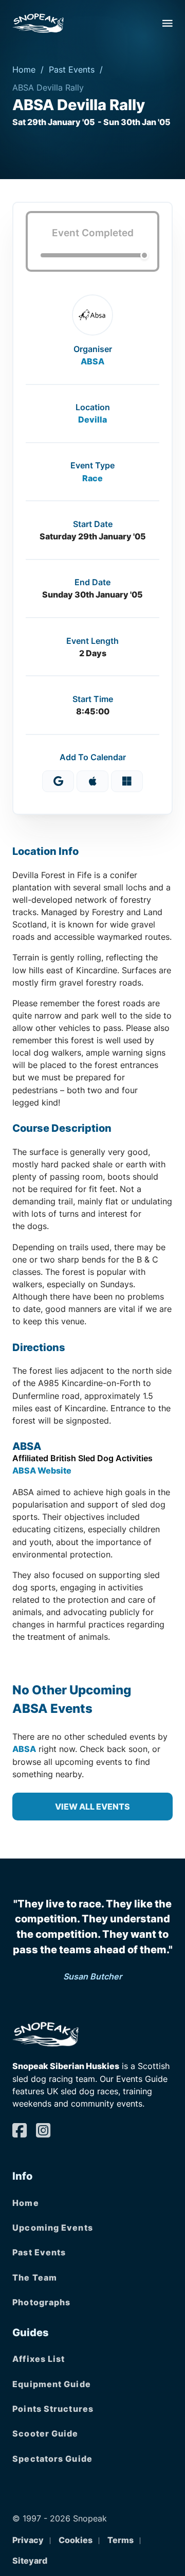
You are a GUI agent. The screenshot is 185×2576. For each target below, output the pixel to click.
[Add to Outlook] (127, 781)
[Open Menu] (168, 23)
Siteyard (30, 2561)
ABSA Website (42, 1470)
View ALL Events (92, 1807)
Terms (121, 2540)
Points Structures (53, 2409)
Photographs (41, 2302)
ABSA (92, 361)
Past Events (72, 69)
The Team (35, 2277)
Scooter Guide (45, 2433)
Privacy (28, 2540)
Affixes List (39, 2359)
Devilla (92, 419)
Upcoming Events (53, 2228)
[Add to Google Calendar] (58, 781)
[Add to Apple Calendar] (92, 781)
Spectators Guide (52, 2459)
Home (24, 69)
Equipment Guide (52, 2384)
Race (92, 478)
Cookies (76, 2540)
